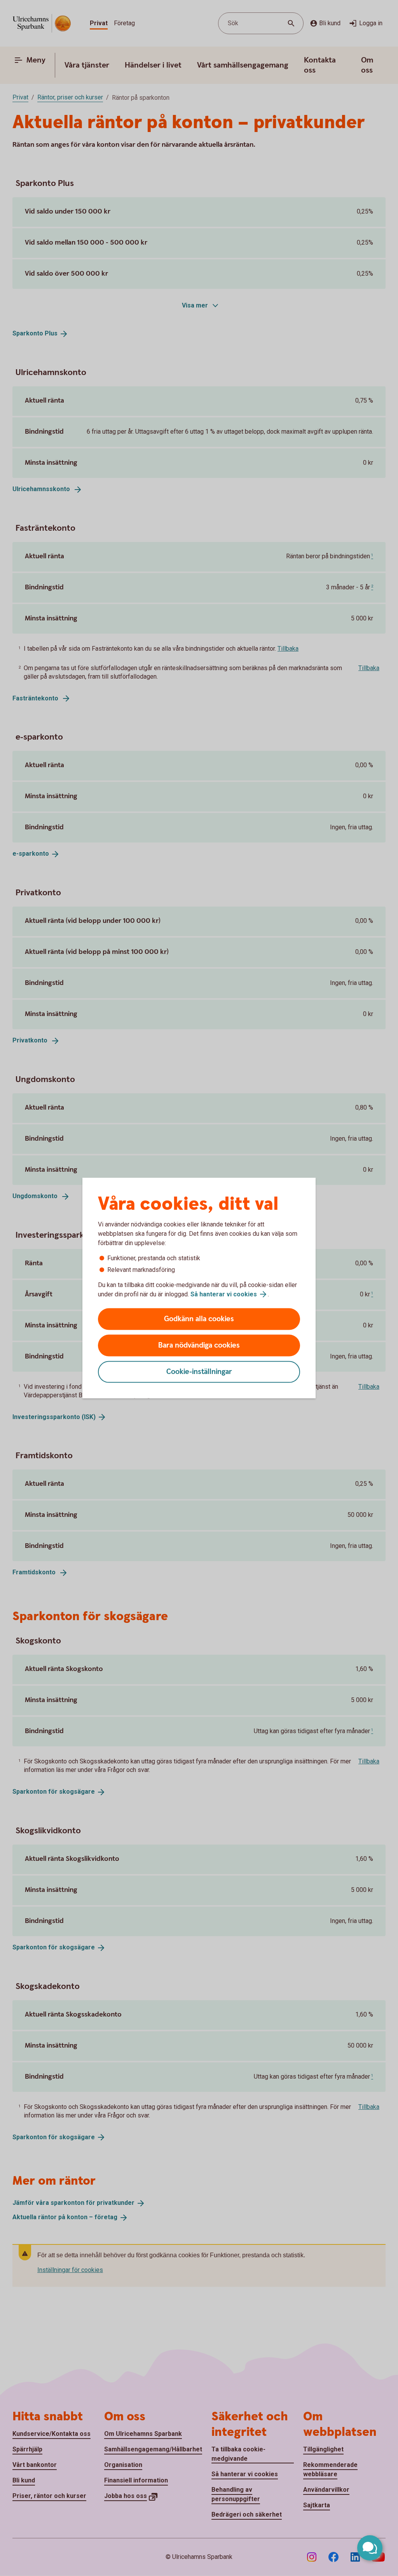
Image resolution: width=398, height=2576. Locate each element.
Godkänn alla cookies (199, 1319)
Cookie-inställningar (199, 1372)
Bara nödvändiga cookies (199, 1345)
